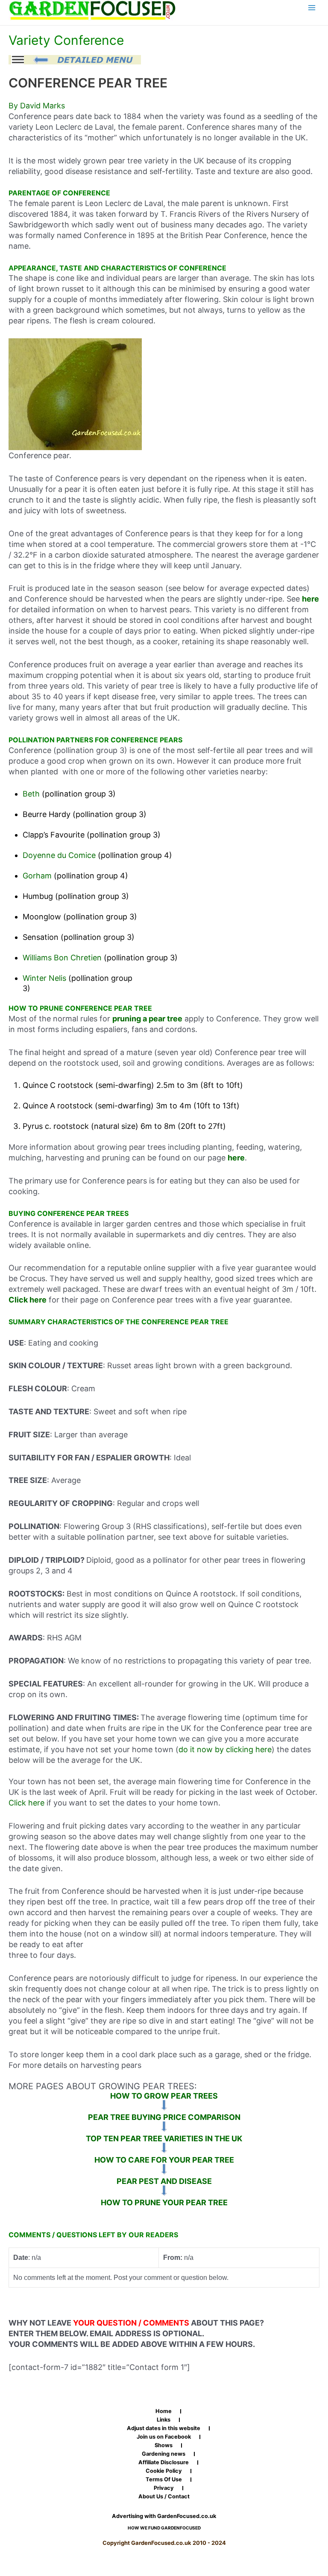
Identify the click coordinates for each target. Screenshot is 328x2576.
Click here (26, 1803)
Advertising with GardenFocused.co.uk (164, 2516)
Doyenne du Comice (59, 855)
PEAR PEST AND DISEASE (164, 2181)
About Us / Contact (164, 2497)
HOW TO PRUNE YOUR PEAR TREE (164, 2202)
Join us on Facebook (164, 2437)
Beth (31, 794)
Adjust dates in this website (164, 2428)
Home (164, 2411)
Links (164, 2420)
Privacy (164, 2488)
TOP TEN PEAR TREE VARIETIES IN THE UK (164, 2138)
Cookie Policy (164, 2471)
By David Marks (37, 106)
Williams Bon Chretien (62, 958)
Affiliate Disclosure (164, 2463)
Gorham (37, 876)
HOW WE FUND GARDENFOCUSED (164, 2528)
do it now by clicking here (225, 1749)
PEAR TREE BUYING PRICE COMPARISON (164, 2117)
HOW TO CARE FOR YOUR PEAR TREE (164, 2160)
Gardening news (164, 2454)
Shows (164, 2445)
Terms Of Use (164, 2480)
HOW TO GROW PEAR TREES (164, 2096)
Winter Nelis (44, 978)
